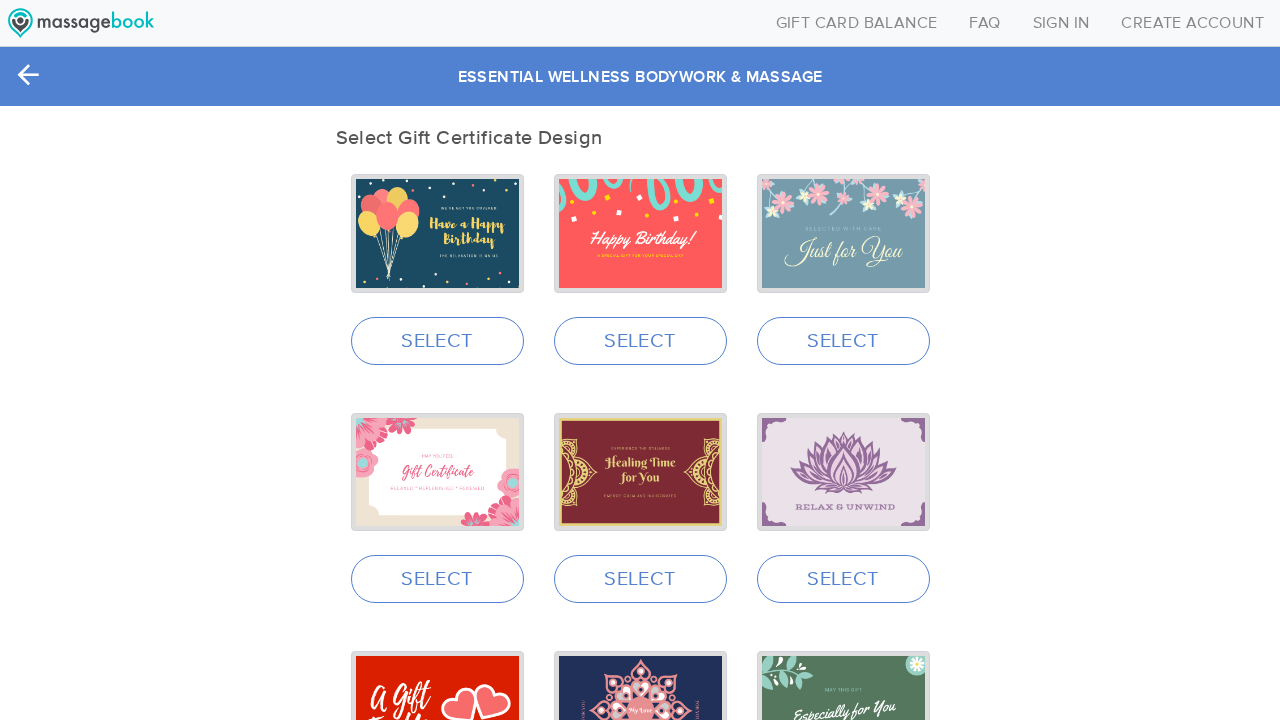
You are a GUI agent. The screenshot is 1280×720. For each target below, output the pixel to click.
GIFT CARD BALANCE (857, 23)
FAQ (984, 23)
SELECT (436, 341)
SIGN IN (1061, 23)
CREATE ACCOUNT (1192, 23)
